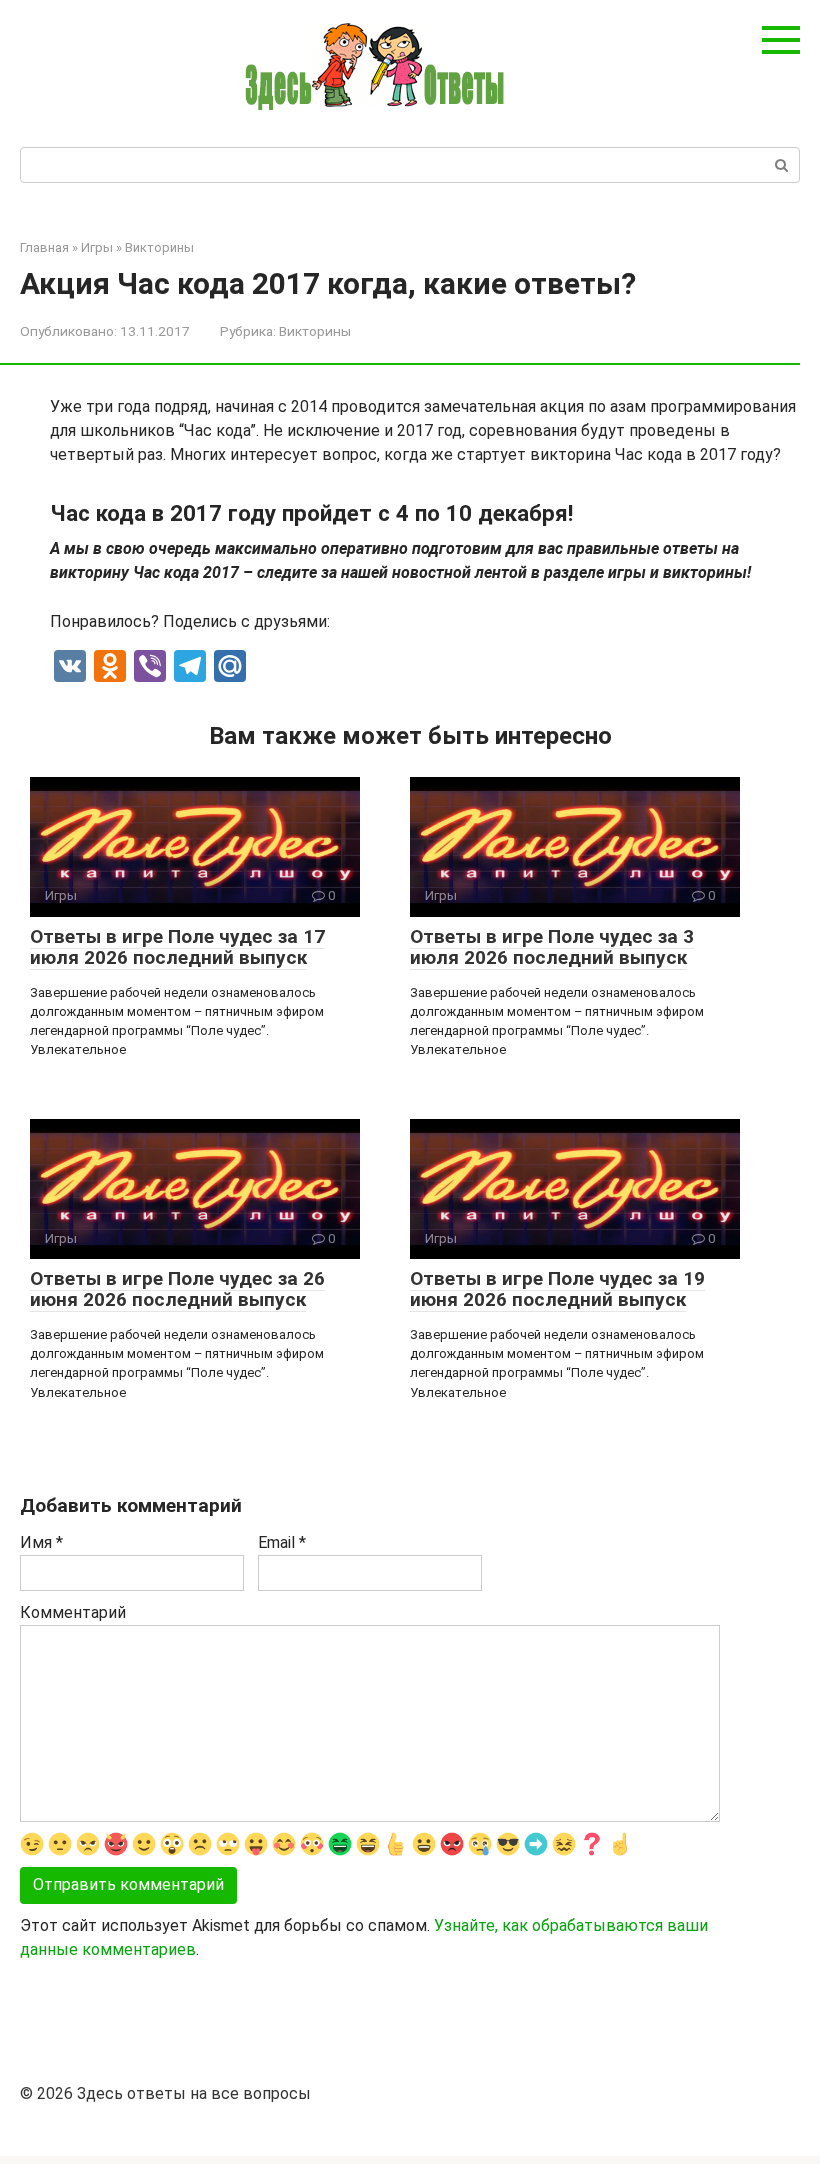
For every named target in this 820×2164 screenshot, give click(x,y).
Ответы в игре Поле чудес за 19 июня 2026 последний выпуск (557, 1289)
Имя (41, 1542)
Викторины (315, 331)
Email (282, 1542)
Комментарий (73, 1612)
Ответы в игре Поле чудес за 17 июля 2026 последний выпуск (177, 947)
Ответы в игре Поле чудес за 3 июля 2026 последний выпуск (552, 947)
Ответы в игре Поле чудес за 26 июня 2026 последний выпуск (177, 1289)
